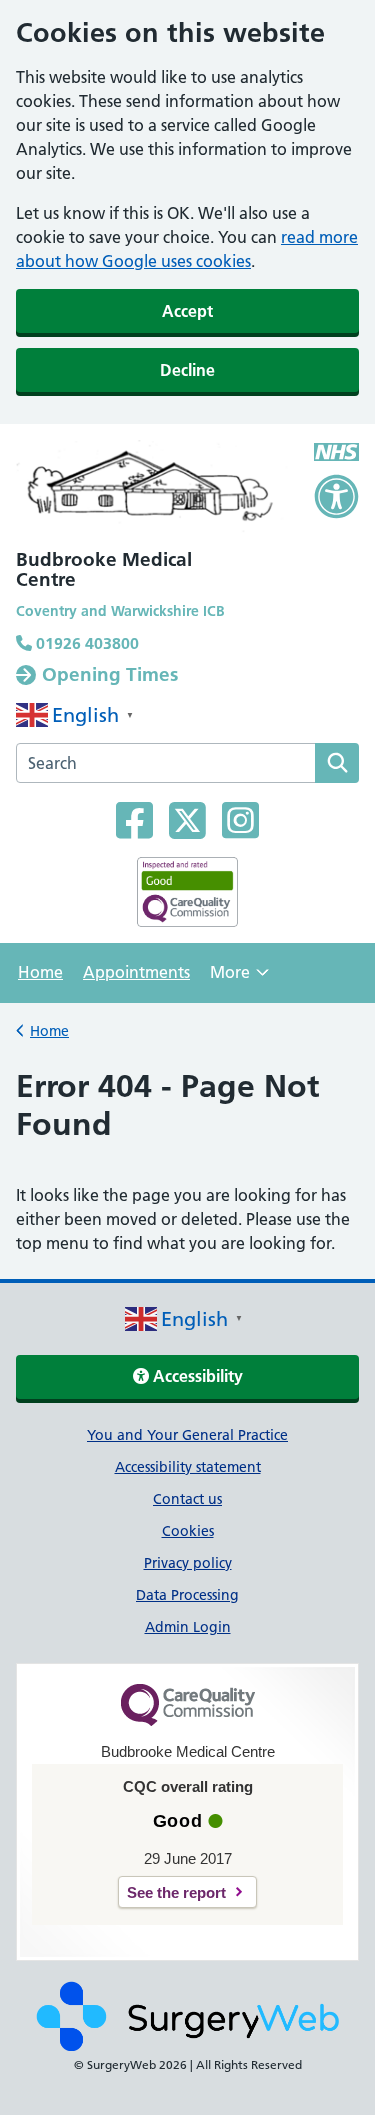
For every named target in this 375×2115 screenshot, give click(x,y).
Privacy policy (188, 1563)
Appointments (136, 972)
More (239, 978)
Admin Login (188, 1627)
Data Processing (187, 1595)
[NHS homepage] (153, 491)
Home (40, 972)
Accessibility (196, 1376)
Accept (187, 311)
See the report (176, 1892)
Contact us (187, 1499)
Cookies (188, 1531)
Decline (187, 370)
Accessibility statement (188, 1467)
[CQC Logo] (188, 1721)
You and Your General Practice (187, 1435)
